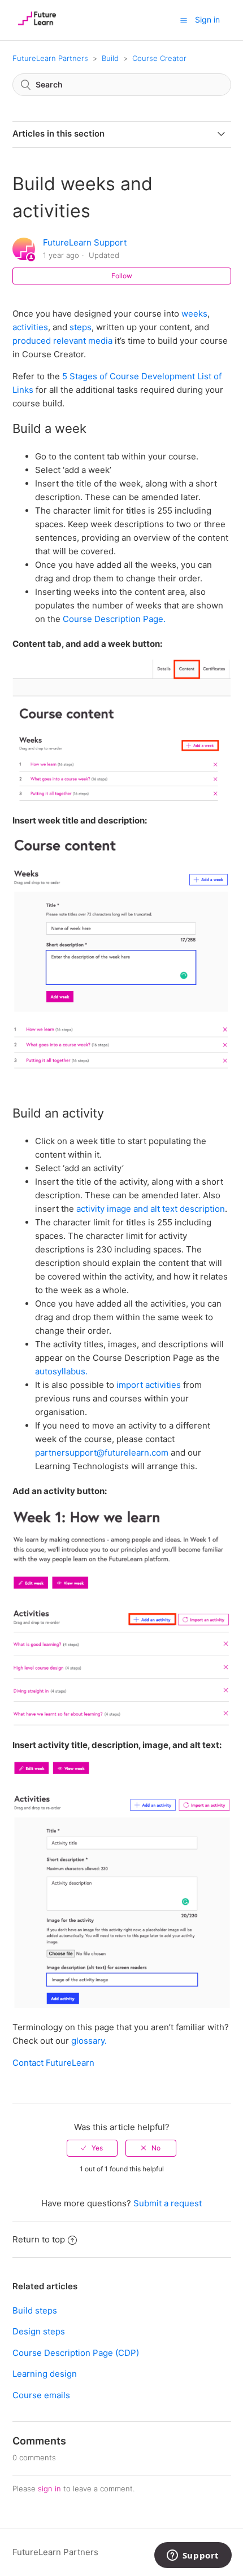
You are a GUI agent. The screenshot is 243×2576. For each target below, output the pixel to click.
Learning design (45, 2374)
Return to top (39, 2239)
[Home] (37, 26)
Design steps (39, 2331)
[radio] (92, 2148)
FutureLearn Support (85, 242)
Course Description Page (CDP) (76, 2353)
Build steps (35, 2310)
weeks (193, 314)
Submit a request (168, 2203)
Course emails (41, 2395)
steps (81, 327)
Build (110, 58)
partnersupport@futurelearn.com (102, 1453)
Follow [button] (122, 276)
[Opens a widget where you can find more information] (193, 2556)
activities (30, 327)
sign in (49, 2489)
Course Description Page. (115, 619)
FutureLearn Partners (50, 58)
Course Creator (159, 58)
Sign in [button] (207, 19)
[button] (184, 20)
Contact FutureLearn (53, 2063)
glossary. (90, 2041)
